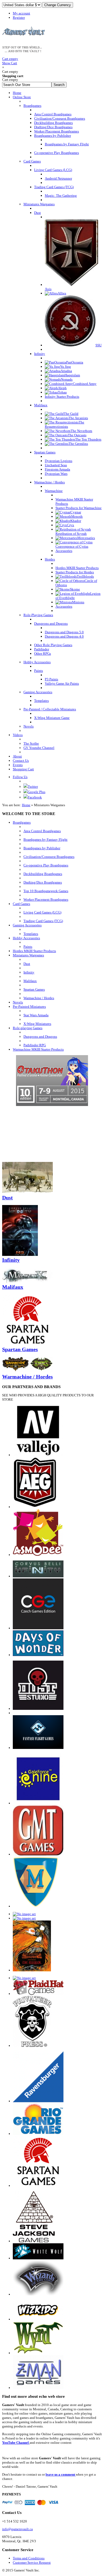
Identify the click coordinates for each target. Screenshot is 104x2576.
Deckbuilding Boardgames (43, 874)
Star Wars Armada (36, 1015)
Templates (31, 934)
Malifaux (30, 981)
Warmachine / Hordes (39, 998)
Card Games (21, 904)
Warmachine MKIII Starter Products (38, 1049)
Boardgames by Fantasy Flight (45, 840)
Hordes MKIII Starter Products (34, 951)
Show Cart (10, 61)
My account (21, 13)
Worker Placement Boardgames (46, 899)
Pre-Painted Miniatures (29, 1007)
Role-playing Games (28, 1028)
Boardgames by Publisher (42, 848)
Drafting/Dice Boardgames (43, 882)
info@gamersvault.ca (17, 2529)
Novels (18, 1002)
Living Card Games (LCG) (42, 912)
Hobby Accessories (26, 938)
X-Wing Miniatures (37, 1024)
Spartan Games (34, 989)
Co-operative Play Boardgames (46, 865)
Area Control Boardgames (42, 831)
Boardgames (22, 822)
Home (26, 805)
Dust (27, 964)
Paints (28, 947)
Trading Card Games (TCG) (43, 921)
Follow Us (20, 777)
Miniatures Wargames (28, 955)
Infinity (29, 972)
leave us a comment (61, 2474)
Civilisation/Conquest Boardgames (49, 857)
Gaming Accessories (27, 925)
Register (19, 18)
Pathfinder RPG (35, 1045)
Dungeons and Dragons (40, 1037)
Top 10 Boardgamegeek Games (46, 891)
